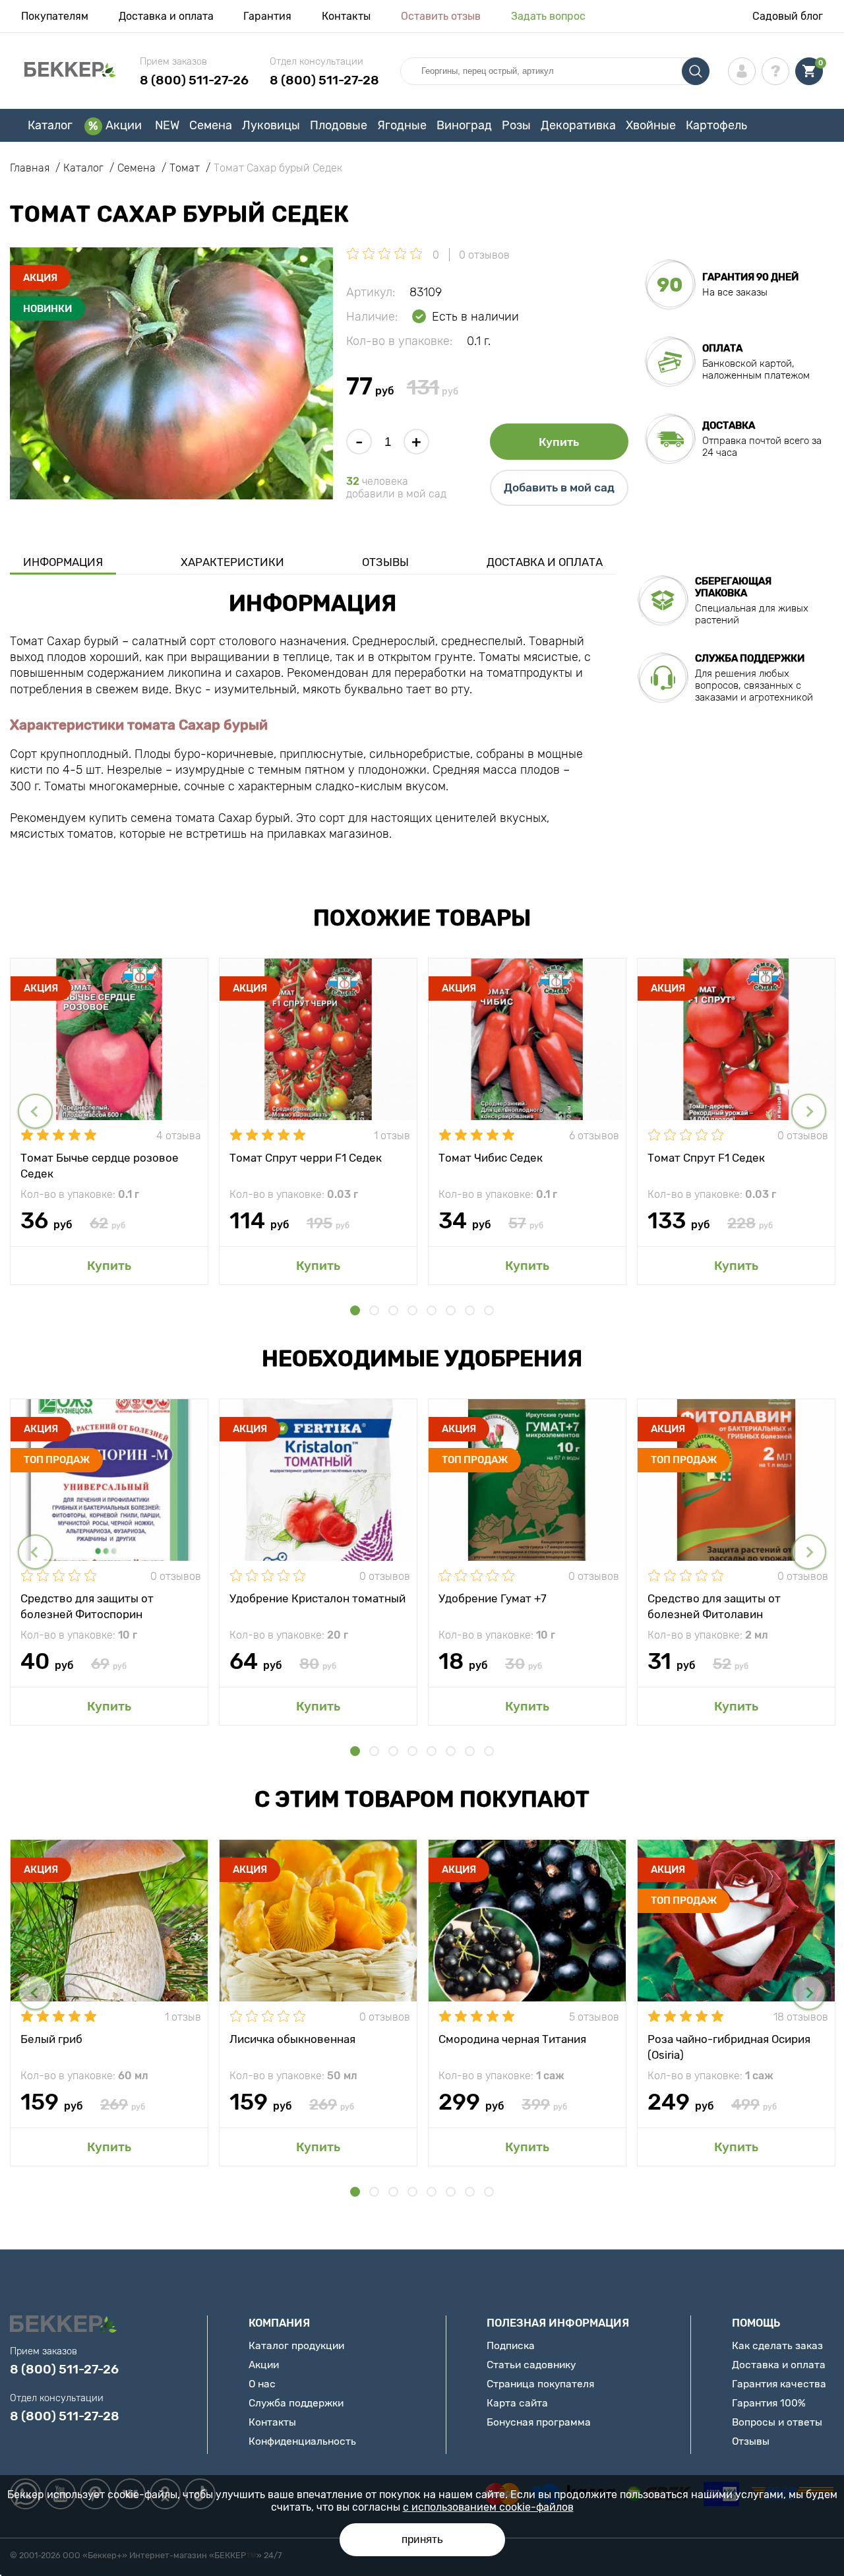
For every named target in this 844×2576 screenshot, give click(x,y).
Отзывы (385, 562)
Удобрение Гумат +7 (493, 1598)
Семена (211, 125)
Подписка (511, 2345)
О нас (262, 2384)
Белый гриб (51, 2039)
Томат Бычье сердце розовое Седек (100, 1165)
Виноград (464, 125)
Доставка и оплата (166, 16)
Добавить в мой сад (559, 487)
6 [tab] (451, 1310)
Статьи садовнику (531, 2365)
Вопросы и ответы (777, 2422)
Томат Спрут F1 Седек (706, 1158)
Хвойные (651, 125)
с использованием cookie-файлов (488, 2507)
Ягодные (402, 125)
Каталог (50, 125)
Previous (35, 1111)
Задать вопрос (548, 16)
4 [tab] (412, 1310)
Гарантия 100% (769, 2403)
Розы (516, 125)
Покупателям (55, 16)
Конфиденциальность (302, 2441)
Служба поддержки (296, 2403)
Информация (63, 562)
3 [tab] (393, 1310)
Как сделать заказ (777, 2345)
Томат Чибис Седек (491, 1158)
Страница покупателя (540, 2384)
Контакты (346, 16)
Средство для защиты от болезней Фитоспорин (87, 1606)
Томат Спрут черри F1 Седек (306, 1158)
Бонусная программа (539, 2422)
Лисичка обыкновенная (292, 2039)
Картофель (716, 125)
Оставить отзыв (441, 16)
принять (422, 2539)
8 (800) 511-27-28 (324, 80)
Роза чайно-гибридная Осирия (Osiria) (729, 2046)
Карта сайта (517, 2403)
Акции (124, 125)
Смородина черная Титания (512, 2039)
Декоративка (578, 125)
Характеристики (232, 562)
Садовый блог (788, 16)
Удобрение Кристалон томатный (317, 1598)
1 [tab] (355, 1310)
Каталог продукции (296, 2345)
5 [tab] (432, 1310)
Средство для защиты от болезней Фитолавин (714, 1606)
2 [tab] (374, 1310)
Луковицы (271, 125)
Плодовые (339, 125)
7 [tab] (470, 1310)
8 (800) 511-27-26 (194, 80)
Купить (559, 442)
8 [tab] (489, 1310)
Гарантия (267, 16)
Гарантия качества (779, 2384)
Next (809, 1111)
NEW (167, 125)
